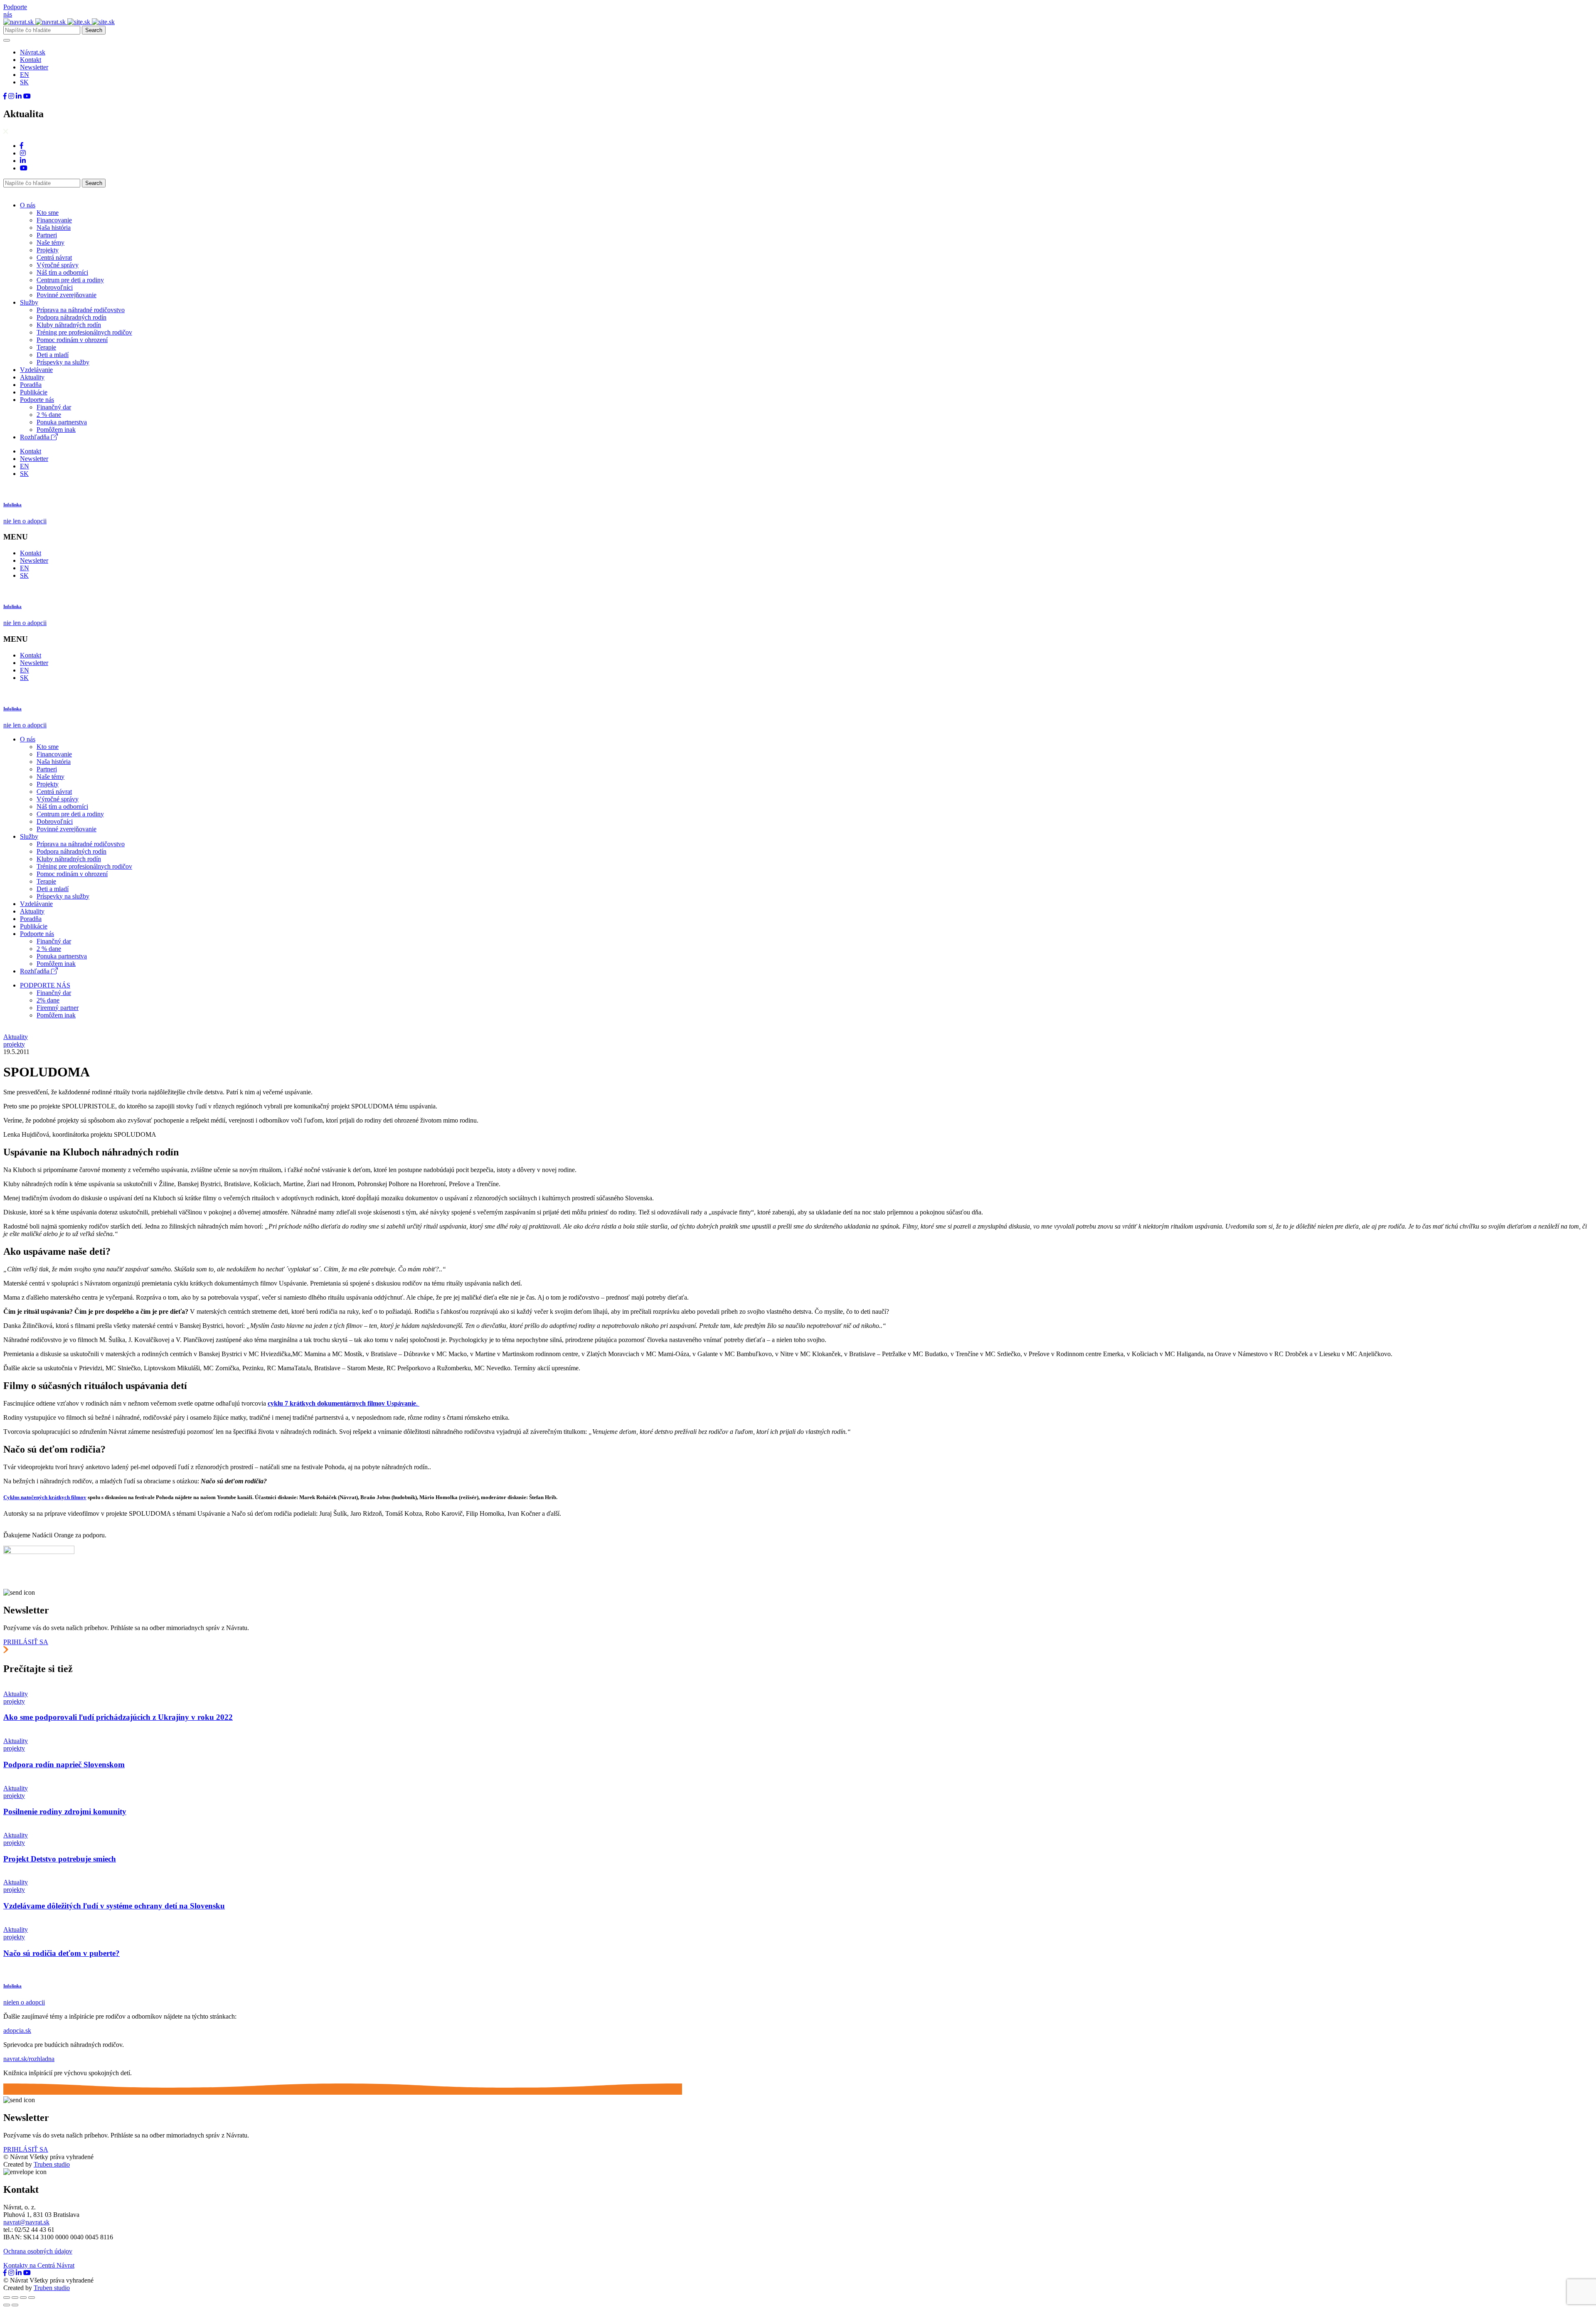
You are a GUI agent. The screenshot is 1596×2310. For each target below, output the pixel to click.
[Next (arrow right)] (15, 2305)
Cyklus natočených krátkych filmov (45, 1497)
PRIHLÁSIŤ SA (26, 1642)
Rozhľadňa (36, 437)
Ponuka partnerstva (62, 422)
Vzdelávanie (36, 370)
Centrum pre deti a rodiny (70, 280)
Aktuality (32, 377)
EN (25, 75)
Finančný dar (54, 407)
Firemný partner (58, 1008)
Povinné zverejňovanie (66, 295)
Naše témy (50, 243)
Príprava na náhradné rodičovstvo (81, 310)
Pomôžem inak (56, 430)
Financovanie (54, 220)
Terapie (46, 347)
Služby (29, 302)
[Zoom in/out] (32, 2298)
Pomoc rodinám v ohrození (72, 340)
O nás (28, 205)
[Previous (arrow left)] (7, 2305)
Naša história (54, 228)
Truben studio (52, 2164)
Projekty (48, 250)
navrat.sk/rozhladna (29, 2059)
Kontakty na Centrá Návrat (39, 2265)
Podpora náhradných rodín (71, 317)
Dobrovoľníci (55, 287)
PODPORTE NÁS (45, 985)
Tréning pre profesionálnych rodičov (84, 332)
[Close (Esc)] (7, 2298)
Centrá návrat (54, 257)
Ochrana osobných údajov (38, 2251)
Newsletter (34, 67)
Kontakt (31, 60)
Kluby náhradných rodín (69, 325)
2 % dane (49, 415)
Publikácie (34, 392)
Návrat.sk (33, 52)
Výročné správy (58, 265)
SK (24, 82)
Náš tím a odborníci (62, 272)
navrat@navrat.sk (26, 2222)
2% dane (48, 1000)
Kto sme (48, 213)
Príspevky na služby (63, 362)
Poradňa (31, 385)
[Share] (15, 2298)
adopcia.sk (17, 2030)
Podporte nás (37, 400)
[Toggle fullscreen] (23, 2298)
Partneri (47, 235)
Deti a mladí (53, 355)
